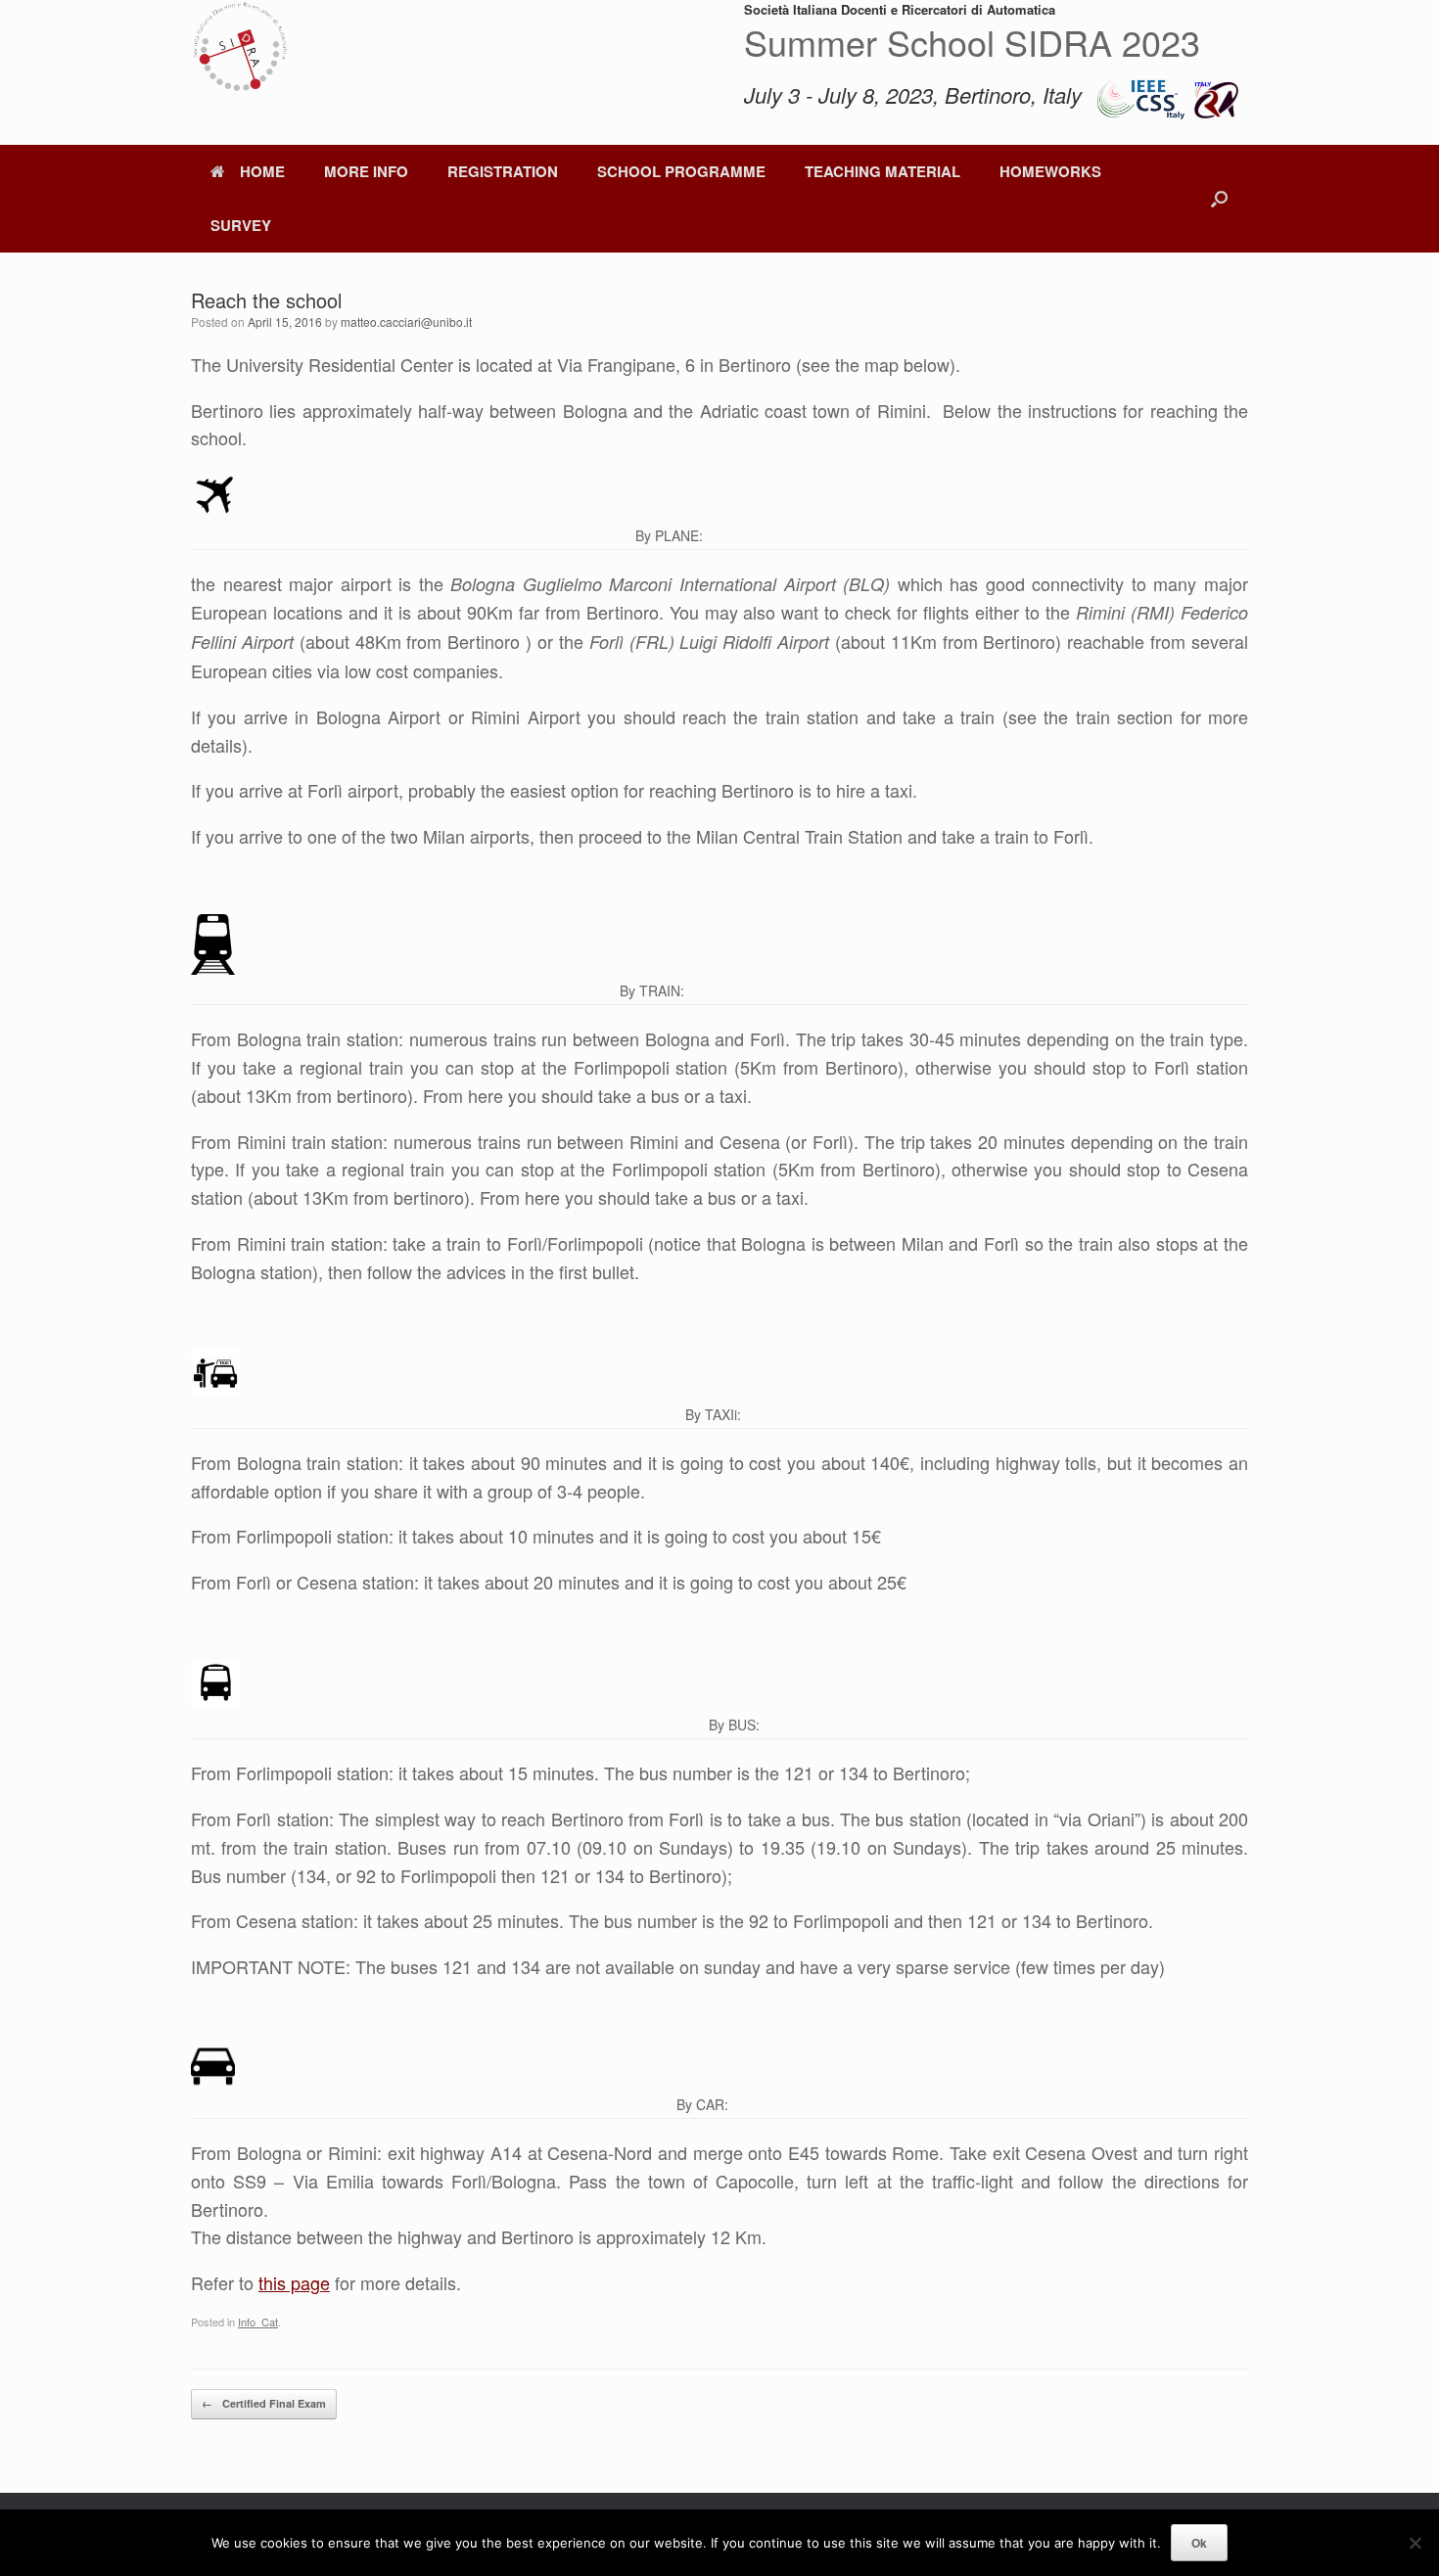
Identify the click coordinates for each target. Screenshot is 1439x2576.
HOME (262, 171)
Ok (1199, 2543)
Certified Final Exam (264, 2403)
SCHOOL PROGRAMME (681, 171)
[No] (1415, 2543)
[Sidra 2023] (240, 49)
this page (294, 2282)
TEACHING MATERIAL (882, 171)
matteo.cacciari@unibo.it (406, 322)
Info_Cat (258, 2322)
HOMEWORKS (1050, 171)
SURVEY (241, 225)
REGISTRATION (503, 171)
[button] (1219, 199)
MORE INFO (366, 171)
